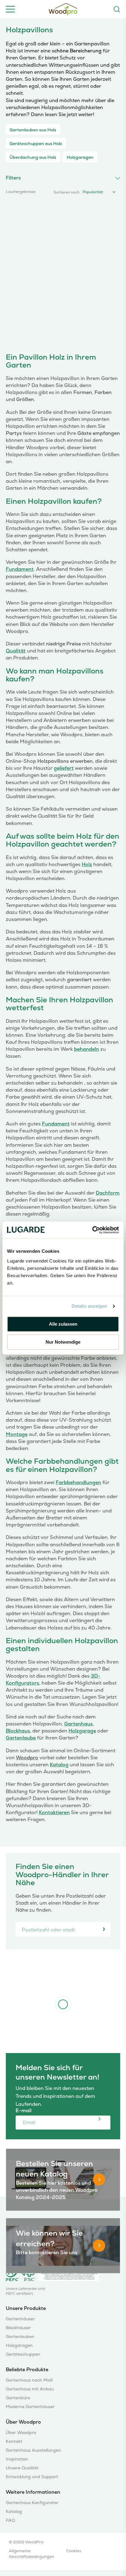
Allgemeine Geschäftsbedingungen (31, 2554)
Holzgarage (82, 1731)
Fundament (20, 569)
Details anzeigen (89, 1306)
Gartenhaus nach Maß (29, 2380)
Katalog (59, 1765)
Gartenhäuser (20, 2319)
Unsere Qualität (22, 2468)
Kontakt (14, 2441)
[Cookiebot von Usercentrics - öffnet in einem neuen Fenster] (92, 1230)
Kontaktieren (54, 1812)
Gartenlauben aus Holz (33, 130)
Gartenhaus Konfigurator (32, 2503)
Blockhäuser (18, 2328)
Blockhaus (18, 1731)
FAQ (10, 2520)
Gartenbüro (18, 2398)
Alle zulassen (63, 1324)
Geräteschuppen (23, 2354)
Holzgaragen (80, 157)
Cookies (74, 2551)
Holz (87, 864)
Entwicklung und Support (32, 2477)
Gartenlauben (20, 2337)
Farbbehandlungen (78, 1482)
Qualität (16, 651)
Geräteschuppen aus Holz (36, 144)
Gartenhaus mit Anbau (30, 2389)
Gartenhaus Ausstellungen (33, 2450)
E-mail (30, 2111)
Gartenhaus (78, 1724)
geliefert (64, 768)
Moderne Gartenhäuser (30, 2407)
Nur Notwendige (63, 1342)
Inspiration (17, 2459)
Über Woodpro (21, 2433)
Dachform (108, 1193)
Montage (17, 1434)
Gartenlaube (21, 1738)
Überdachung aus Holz (33, 157)
